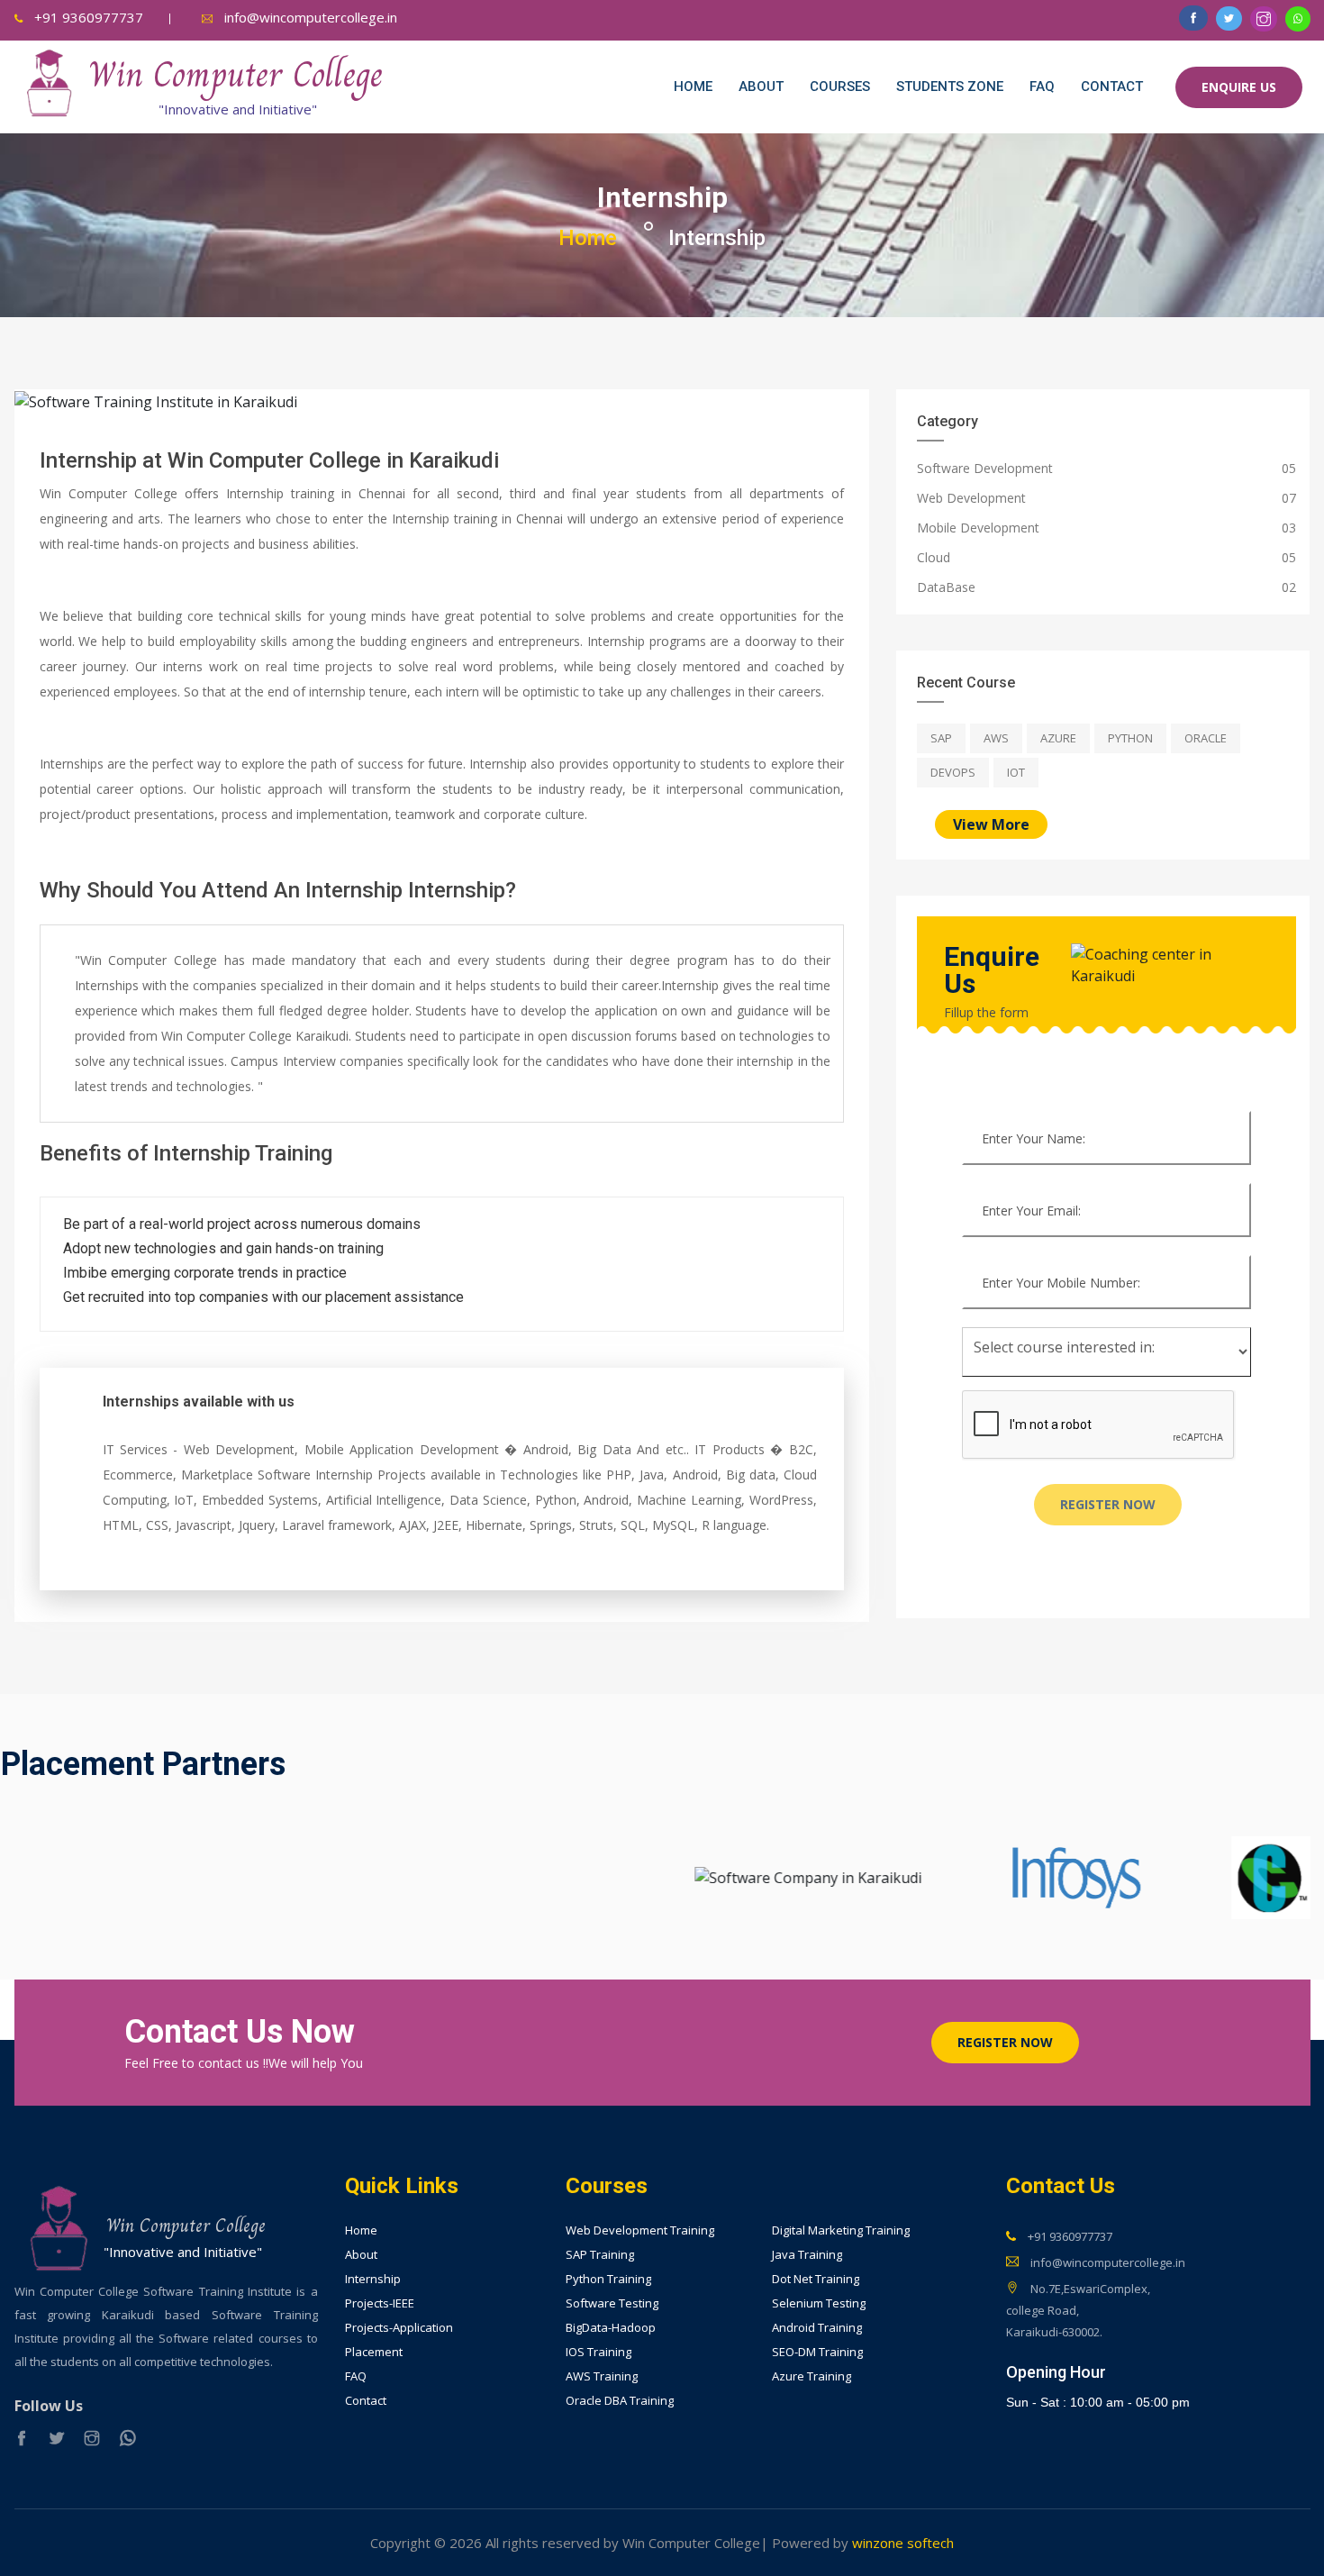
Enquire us (1239, 87)
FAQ (356, 2376)
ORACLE (1206, 738)
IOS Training (599, 2352)
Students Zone (950, 86)
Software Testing (612, 2303)
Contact (1112, 86)
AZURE (1058, 738)
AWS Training (602, 2376)
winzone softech (901, 2543)
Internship (373, 2279)
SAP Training (600, 2255)
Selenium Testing (819, 2303)
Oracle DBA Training (620, 2401)
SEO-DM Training (817, 2352)
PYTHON (1130, 738)
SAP (941, 738)
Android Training (817, 2328)
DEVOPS (953, 772)
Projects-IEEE (380, 2303)
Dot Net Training (816, 2279)
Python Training (608, 2279)
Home (693, 86)
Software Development (985, 468)
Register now (1108, 1504)
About (761, 86)
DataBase (946, 587)
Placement (374, 2352)
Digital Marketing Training (841, 2230)
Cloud (934, 557)
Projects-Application (399, 2328)
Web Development (971, 498)
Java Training (807, 2255)
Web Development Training (640, 2230)
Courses (840, 86)
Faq (1042, 86)
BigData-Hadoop (611, 2328)
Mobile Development (978, 528)
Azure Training (812, 2376)
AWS (996, 738)
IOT (1016, 772)
